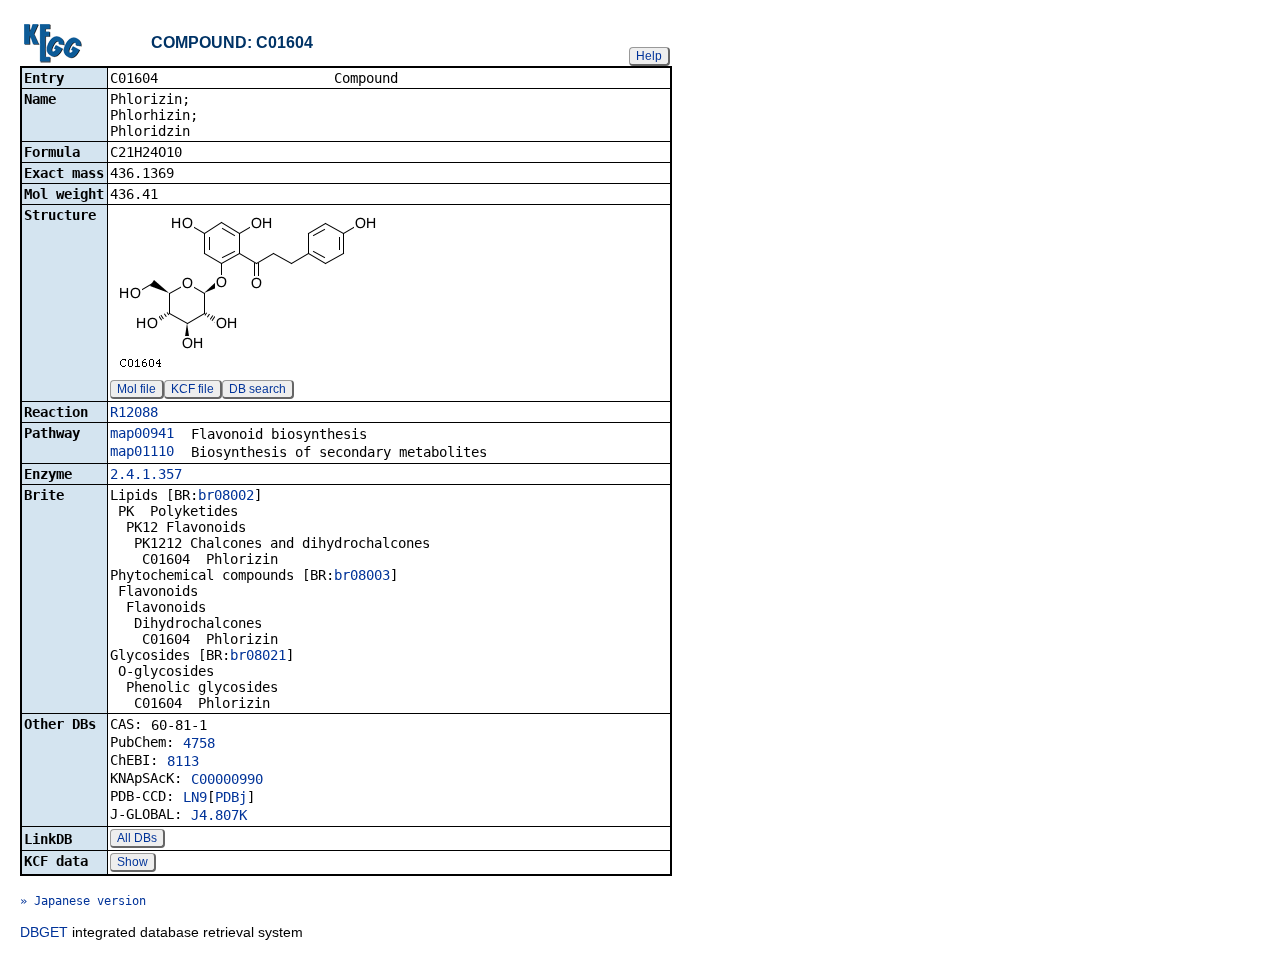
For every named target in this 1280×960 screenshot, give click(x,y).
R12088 (134, 412)
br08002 (226, 495)
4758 (199, 743)
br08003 (362, 575)
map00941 (142, 433)
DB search (257, 389)
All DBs (137, 838)
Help (649, 56)
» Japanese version (83, 901)
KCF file (192, 389)
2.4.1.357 (146, 474)
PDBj (231, 797)
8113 (183, 761)
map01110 (142, 451)
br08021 (258, 655)
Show (132, 862)
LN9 (195, 797)
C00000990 (227, 779)
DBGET (44, 932)
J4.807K (219, 815)
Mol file (136, 389)
